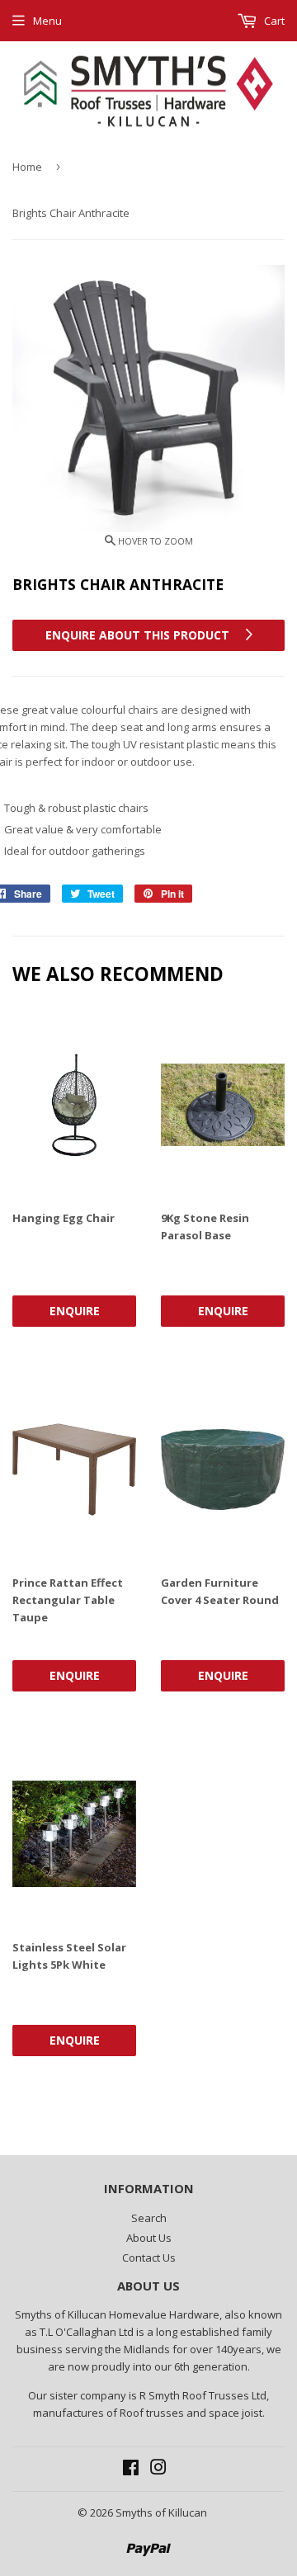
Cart (273, 21)
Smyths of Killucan (161, 2512)
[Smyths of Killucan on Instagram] (158, 2470)
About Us (149, 2238)
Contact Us (149, 2258)
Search (149, 2218)
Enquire (75, 1311)
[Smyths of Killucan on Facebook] (131, 2470)
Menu (47, 21)
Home (27, 167)
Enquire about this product (139, 635)
